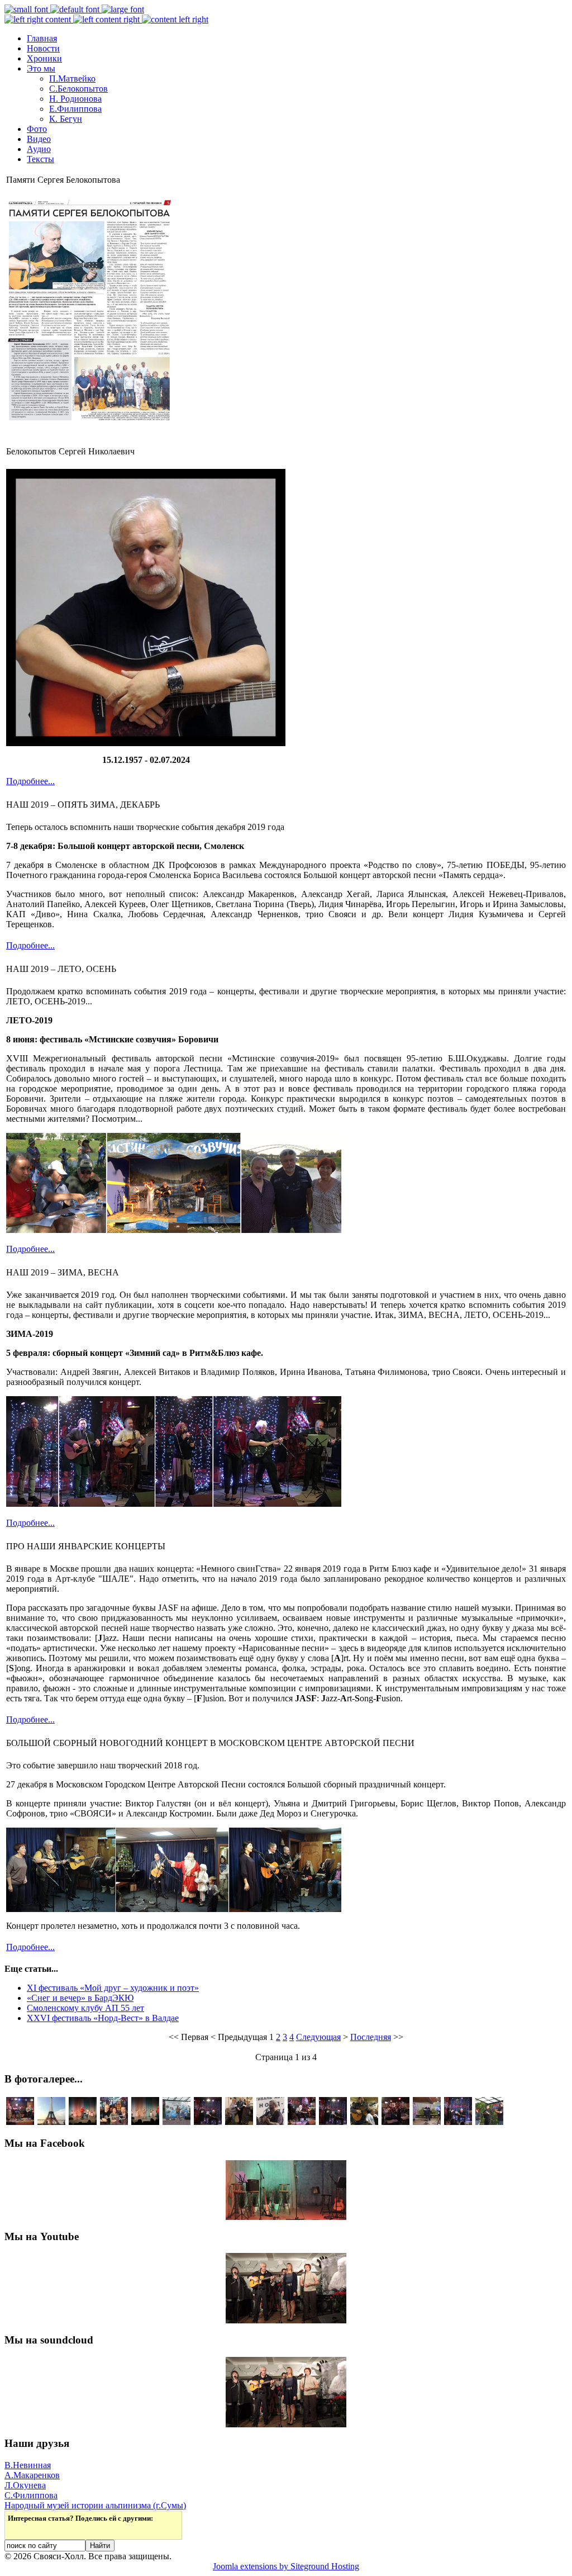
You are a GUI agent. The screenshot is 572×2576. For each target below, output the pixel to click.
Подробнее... (30, 781)
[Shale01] (114, 2122)
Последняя (371, 2037)
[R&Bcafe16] (333, 2122)
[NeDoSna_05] (20, 2122)
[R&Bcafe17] (208, 2122)
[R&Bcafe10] (302, 2122)
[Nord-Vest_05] (51, 2122)
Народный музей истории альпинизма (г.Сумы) (95, 2505)
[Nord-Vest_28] (177, 2122)
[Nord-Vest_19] (145, 2122)
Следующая (318, 2037)
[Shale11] (427, 2122)
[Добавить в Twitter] (17, 2530)
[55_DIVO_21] (364, 2122)
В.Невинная (28, 2465)
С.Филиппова (31, 2495)
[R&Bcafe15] (458, 2122)
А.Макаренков (32, 2475)
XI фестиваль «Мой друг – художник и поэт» (113, 1988)
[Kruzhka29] (239, 2122)
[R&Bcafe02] (395, 2122)
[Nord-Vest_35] (270, 2122)
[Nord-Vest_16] (83, 2122)
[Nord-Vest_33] (489, 2122)
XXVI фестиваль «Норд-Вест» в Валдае (103, 2018)
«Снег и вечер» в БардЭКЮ (80, 1998)
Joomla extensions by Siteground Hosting (286, 2566)
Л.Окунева (25, 2485)
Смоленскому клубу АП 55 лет (85, 2008)
